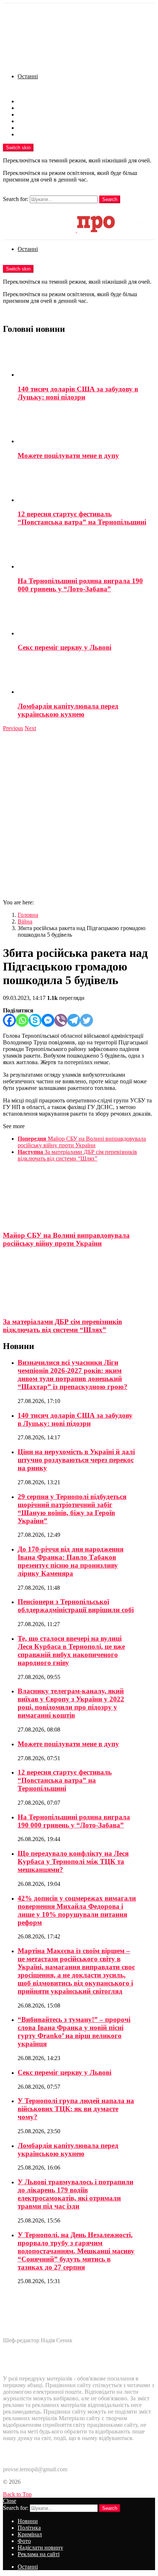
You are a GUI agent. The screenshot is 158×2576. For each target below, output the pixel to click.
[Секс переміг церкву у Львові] (86, 618)
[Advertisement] (79, 814)
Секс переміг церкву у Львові (64, 647)
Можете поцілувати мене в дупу (68, 455)
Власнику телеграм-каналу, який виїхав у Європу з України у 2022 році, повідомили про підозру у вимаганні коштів (71, 1703)
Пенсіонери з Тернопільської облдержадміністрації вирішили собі (76, 1606)
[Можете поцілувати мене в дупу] (86, 426)
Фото (24, 121)
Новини (28, 101)
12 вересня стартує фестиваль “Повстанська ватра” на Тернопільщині (82, 518)
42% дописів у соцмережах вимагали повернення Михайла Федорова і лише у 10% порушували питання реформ (77, 1910)
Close (10, 2501)
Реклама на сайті (39, 134)
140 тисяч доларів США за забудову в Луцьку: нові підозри (78, 393)
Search (110, 199)
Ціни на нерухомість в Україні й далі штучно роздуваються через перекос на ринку (76, 1460)
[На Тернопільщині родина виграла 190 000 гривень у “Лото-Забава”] (86, 552)
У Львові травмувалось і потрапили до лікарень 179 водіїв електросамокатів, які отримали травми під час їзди (76, 2194)
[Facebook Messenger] (48, 1020)
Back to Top (17, 2494)
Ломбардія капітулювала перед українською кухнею (68, 710)
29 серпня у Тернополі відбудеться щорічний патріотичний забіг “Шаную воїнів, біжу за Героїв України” (72, 1509)
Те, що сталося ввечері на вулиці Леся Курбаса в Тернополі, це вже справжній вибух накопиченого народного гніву (71, 1651)
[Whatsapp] (22, 1020)
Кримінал (30, 114)
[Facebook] (9, 1020)
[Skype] (35, 1020)
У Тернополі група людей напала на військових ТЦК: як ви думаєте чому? (76, 2109)
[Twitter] (87, 1020)
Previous (13, 728)
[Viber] (61, 1020)
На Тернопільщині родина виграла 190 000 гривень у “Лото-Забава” (80, 585)
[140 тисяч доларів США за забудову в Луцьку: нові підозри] (86, 360)
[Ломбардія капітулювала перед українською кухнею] (86, 677)
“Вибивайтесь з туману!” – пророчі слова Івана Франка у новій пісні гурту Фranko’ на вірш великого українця (74, 2032)
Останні (28, 76)
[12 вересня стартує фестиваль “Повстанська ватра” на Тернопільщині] (86, 485)
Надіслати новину (40, 128)
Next (30, 728)
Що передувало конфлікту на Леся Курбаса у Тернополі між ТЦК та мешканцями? (73, 1861)
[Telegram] (74, 1020)
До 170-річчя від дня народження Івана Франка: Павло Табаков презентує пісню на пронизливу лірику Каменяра (71, 1561)
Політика (29, 108)
